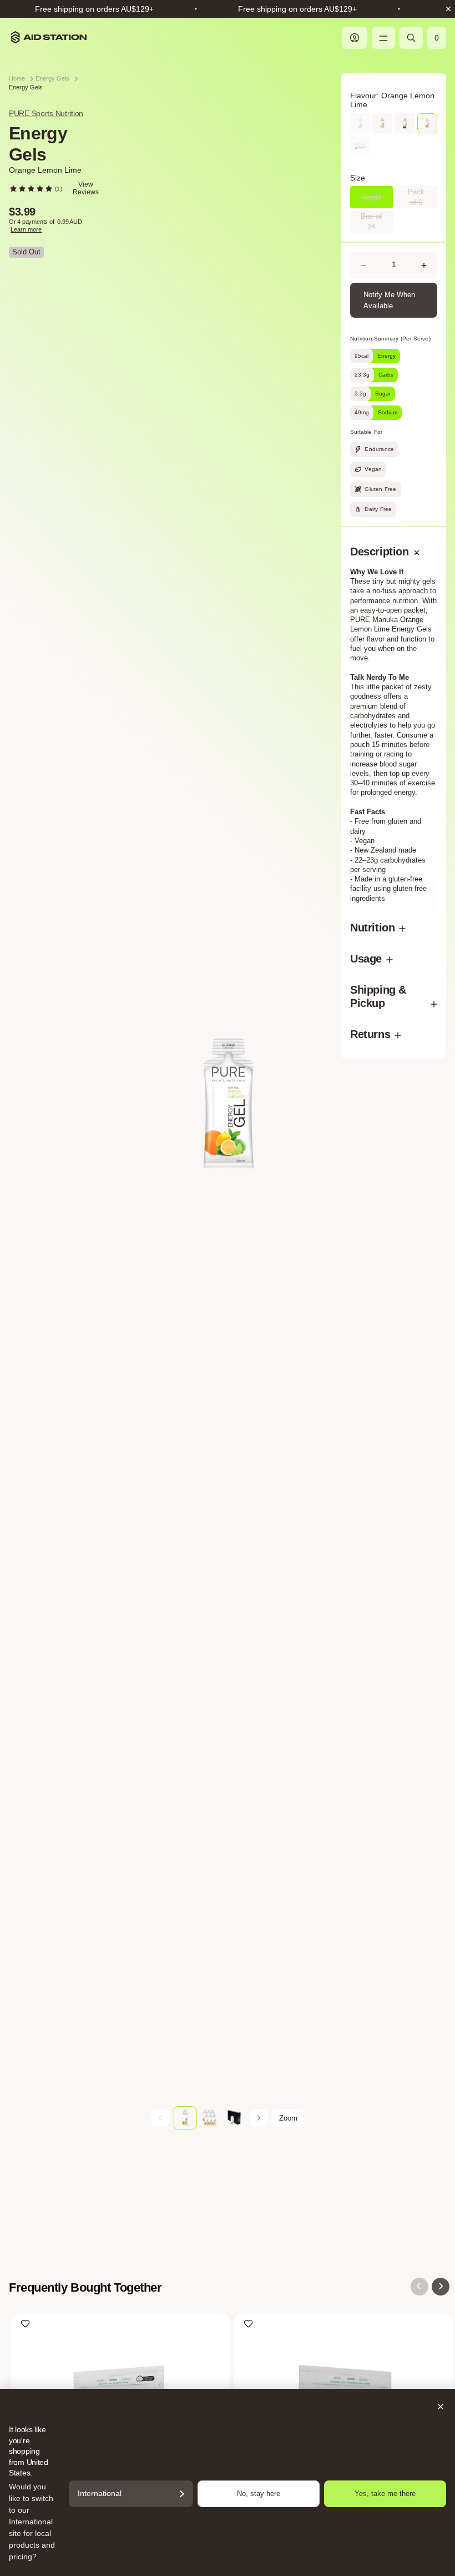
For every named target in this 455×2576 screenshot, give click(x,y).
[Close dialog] (340, 1096)
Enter (228, 1380)
